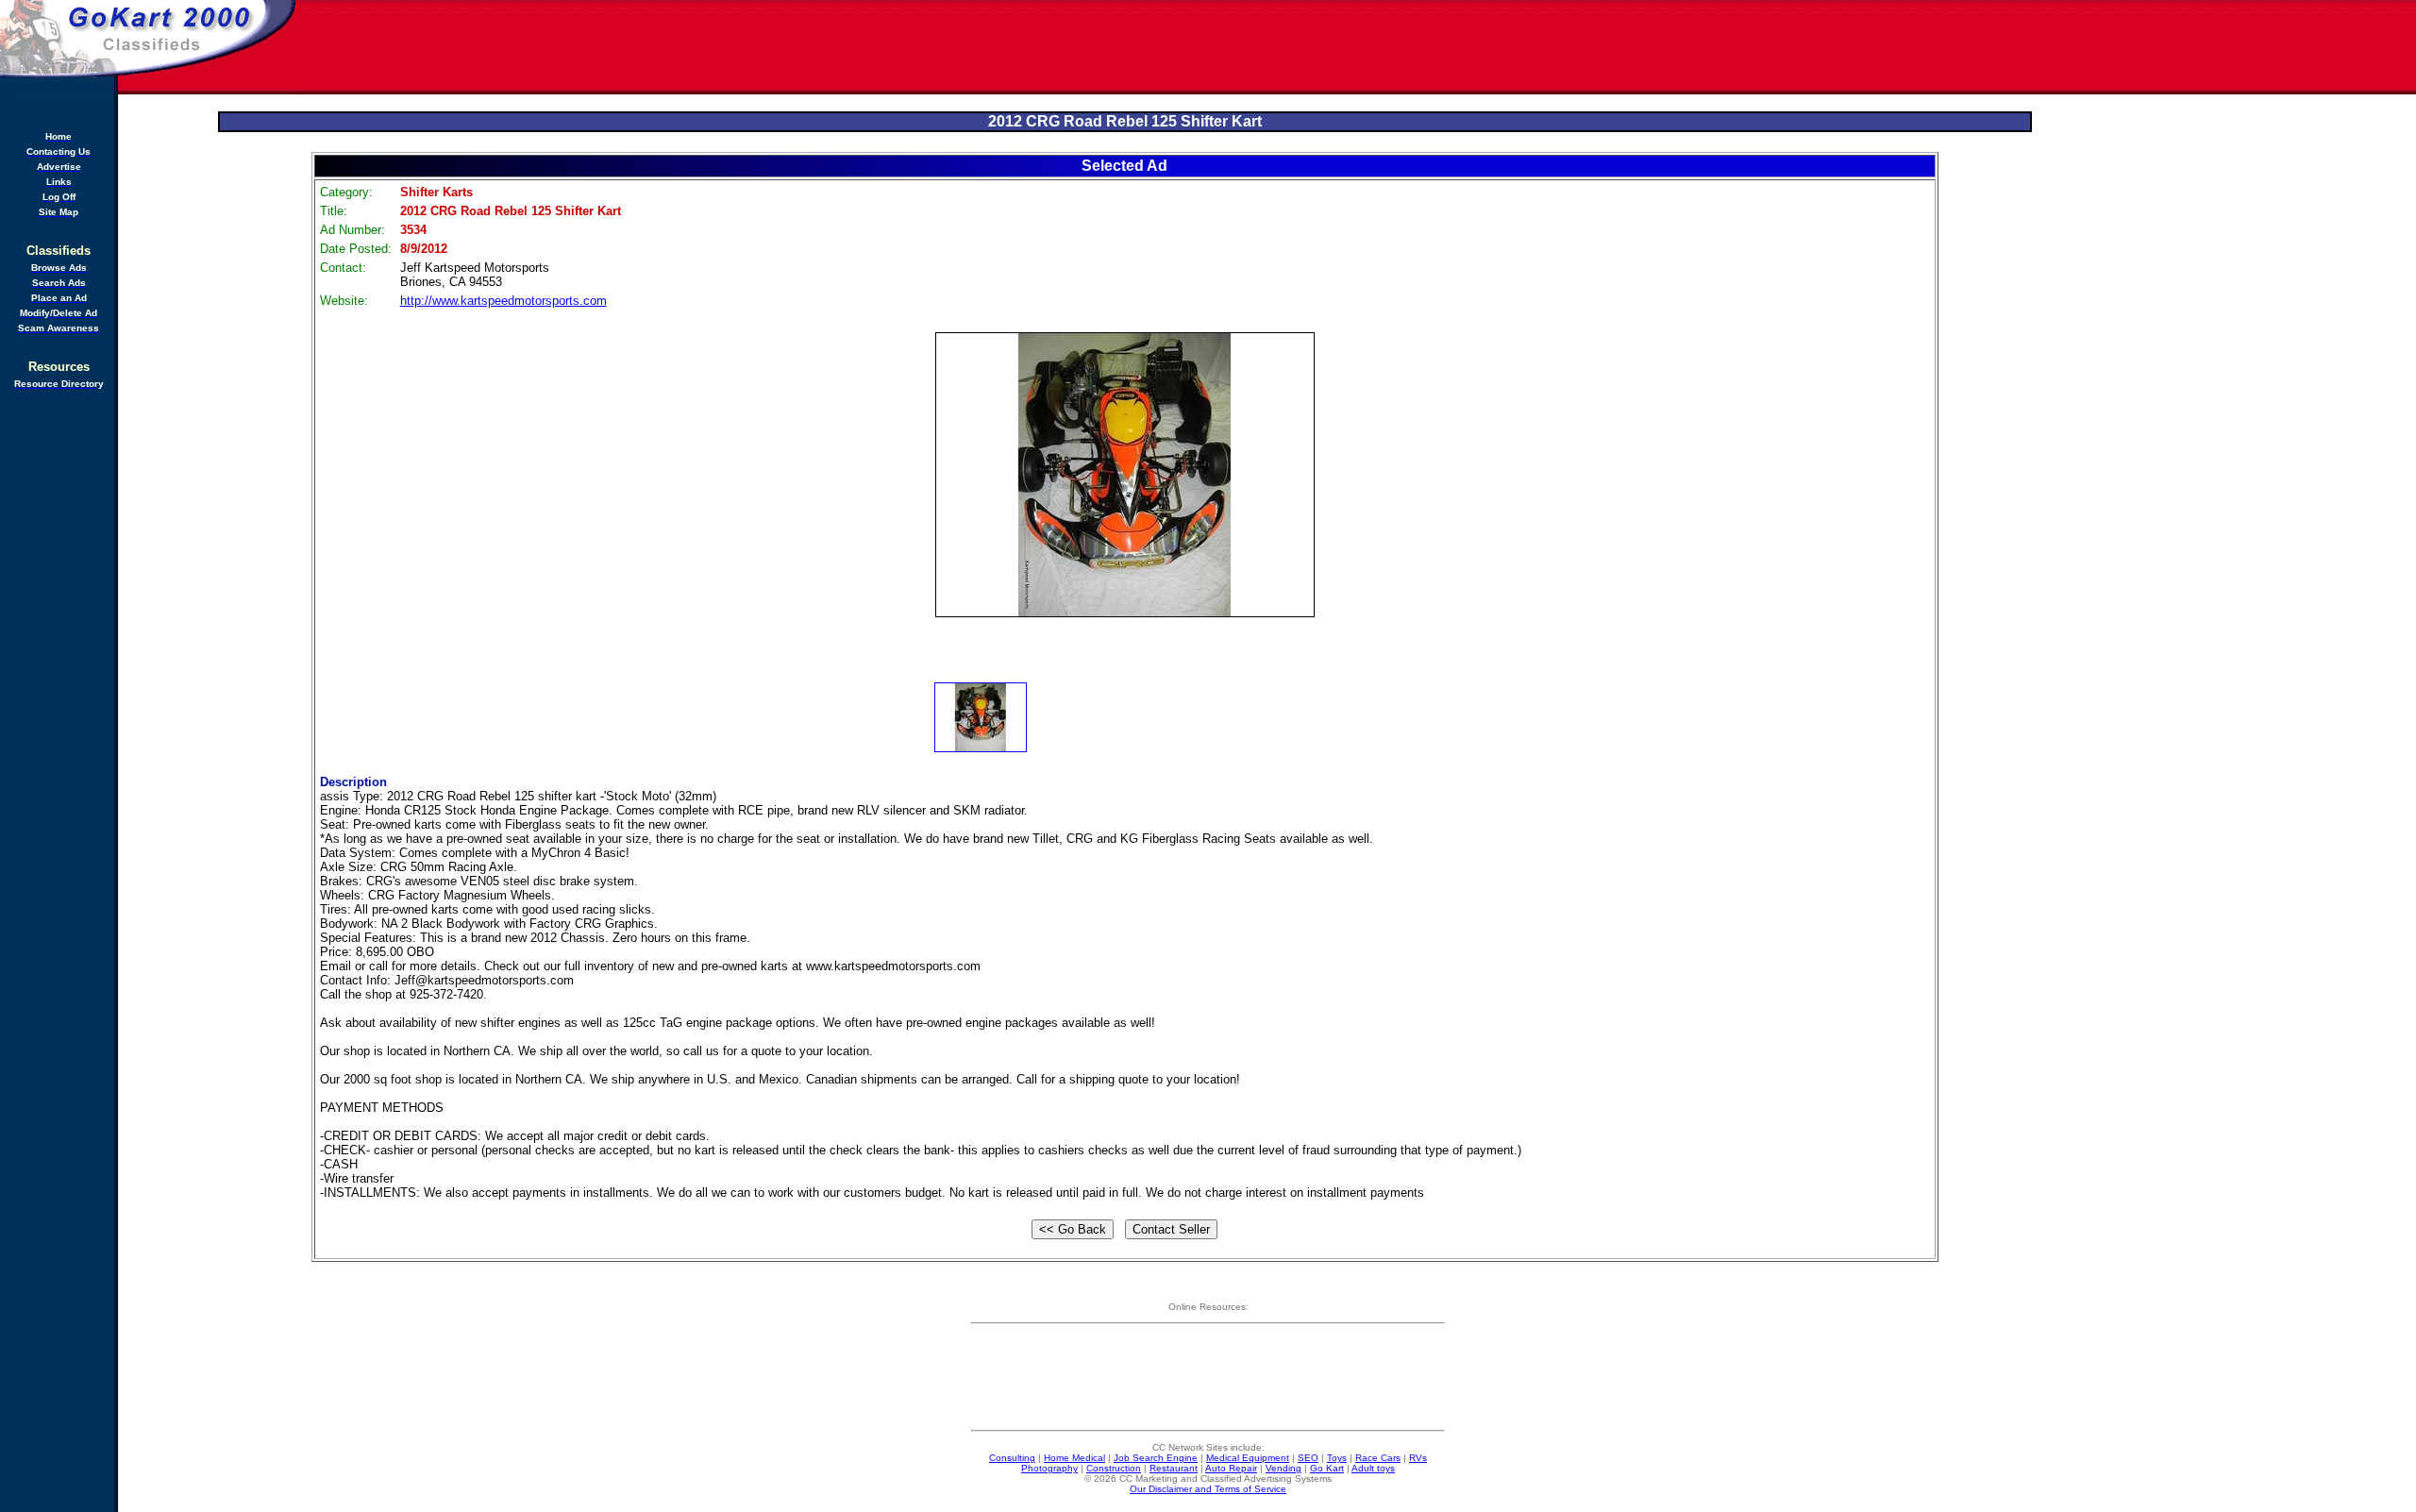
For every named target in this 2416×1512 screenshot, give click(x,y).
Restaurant (1174, 1468)
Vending (1283, 1468)
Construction (1114, 1468)
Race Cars (1378, 1458)
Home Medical (1074, 1458)
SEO (1308, 1458)
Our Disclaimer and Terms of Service (1208, 1489)
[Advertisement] (1357, 47)
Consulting (1012, 1458)
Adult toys (1373, 1468)
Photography (1049, 1468)
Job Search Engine (1156, 1458)
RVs (1418, 1458)
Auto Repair (1231, 1468)
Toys (1337, 1458)
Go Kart (1327, 1468)
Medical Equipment (1248, 1458)
